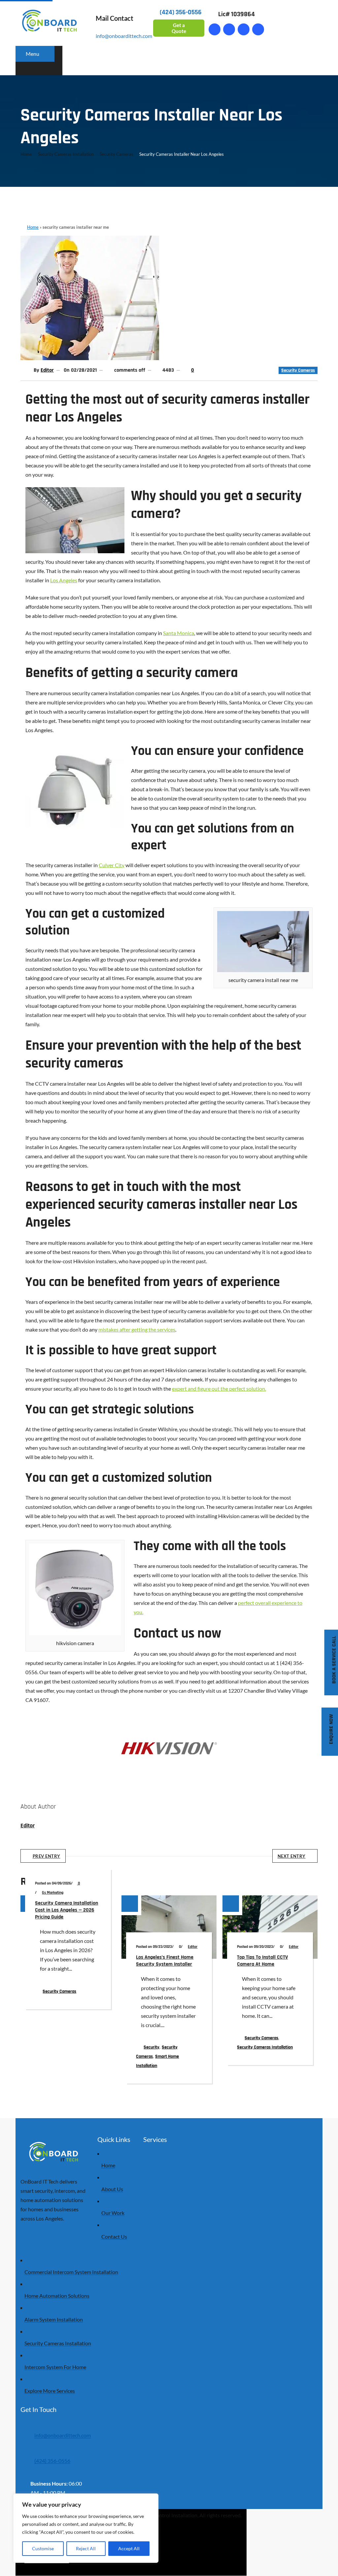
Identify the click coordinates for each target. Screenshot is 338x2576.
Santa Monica (179, 633)
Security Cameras (117, 154)
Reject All (86, 2548)
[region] (86, 2528)
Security (152, 2047)
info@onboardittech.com (124, 36)
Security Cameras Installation (66, 154)
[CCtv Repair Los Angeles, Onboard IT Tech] (90, 358)
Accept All (129, 2548)
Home (26, 154)
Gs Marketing (53, 1893)
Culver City (112, 865)
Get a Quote (179, 28)
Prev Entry (47, 1856)
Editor (47, 370)
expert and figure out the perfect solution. (219, 1389)
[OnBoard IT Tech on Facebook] (214, 29)
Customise (43, 2548)
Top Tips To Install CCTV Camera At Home (262, 1961)
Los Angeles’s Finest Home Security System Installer (165, 1961)
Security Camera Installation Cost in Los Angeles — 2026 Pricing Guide (67, 1910)
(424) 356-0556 (52, 2461)
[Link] (229, 29)
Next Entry (292, 1856)
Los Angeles (64, 580)
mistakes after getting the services (137, 1329)
